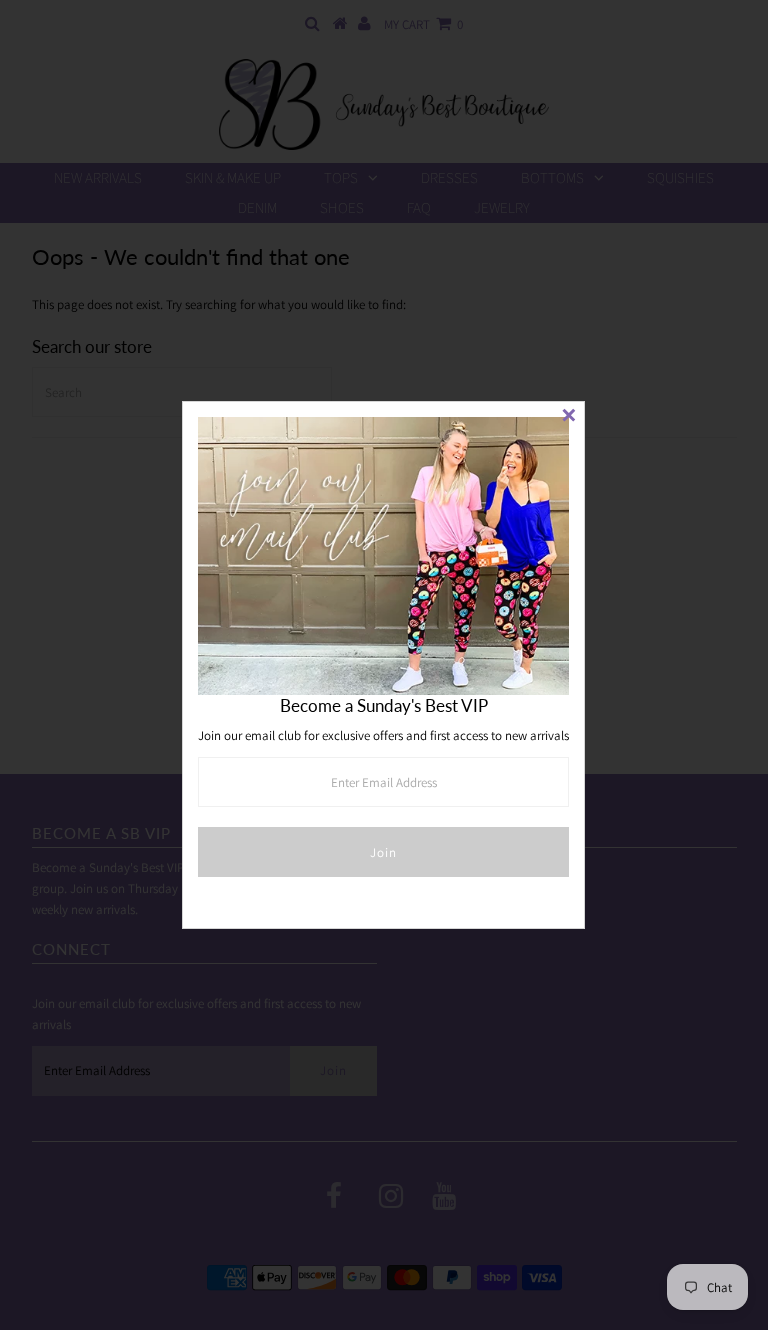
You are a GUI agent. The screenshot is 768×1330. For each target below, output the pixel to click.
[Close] (569, 417)
